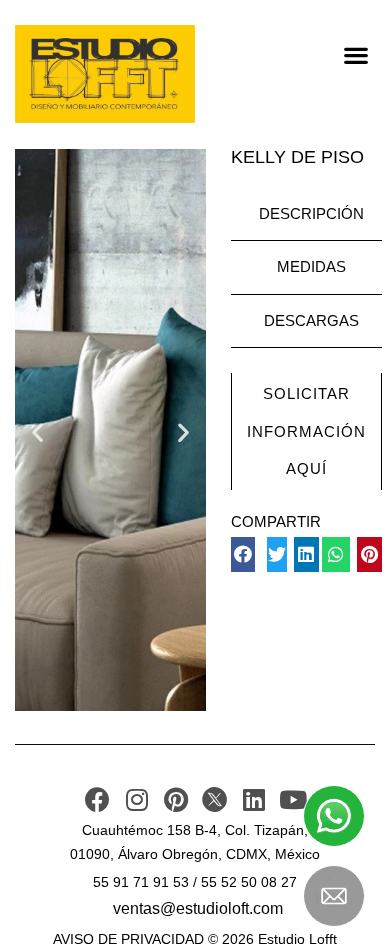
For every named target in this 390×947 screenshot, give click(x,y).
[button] (355, 54)
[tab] (306, 215)
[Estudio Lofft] (105, 74)
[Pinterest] (175, 799)
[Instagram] (136, 799)
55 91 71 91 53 (141, 882)
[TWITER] (214, 799)
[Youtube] (292, 799)
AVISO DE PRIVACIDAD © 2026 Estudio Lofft (195, 939)
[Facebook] (97, 799)
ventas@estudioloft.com (198, 908)
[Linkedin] (253, 799)
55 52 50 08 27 (249, 882)
